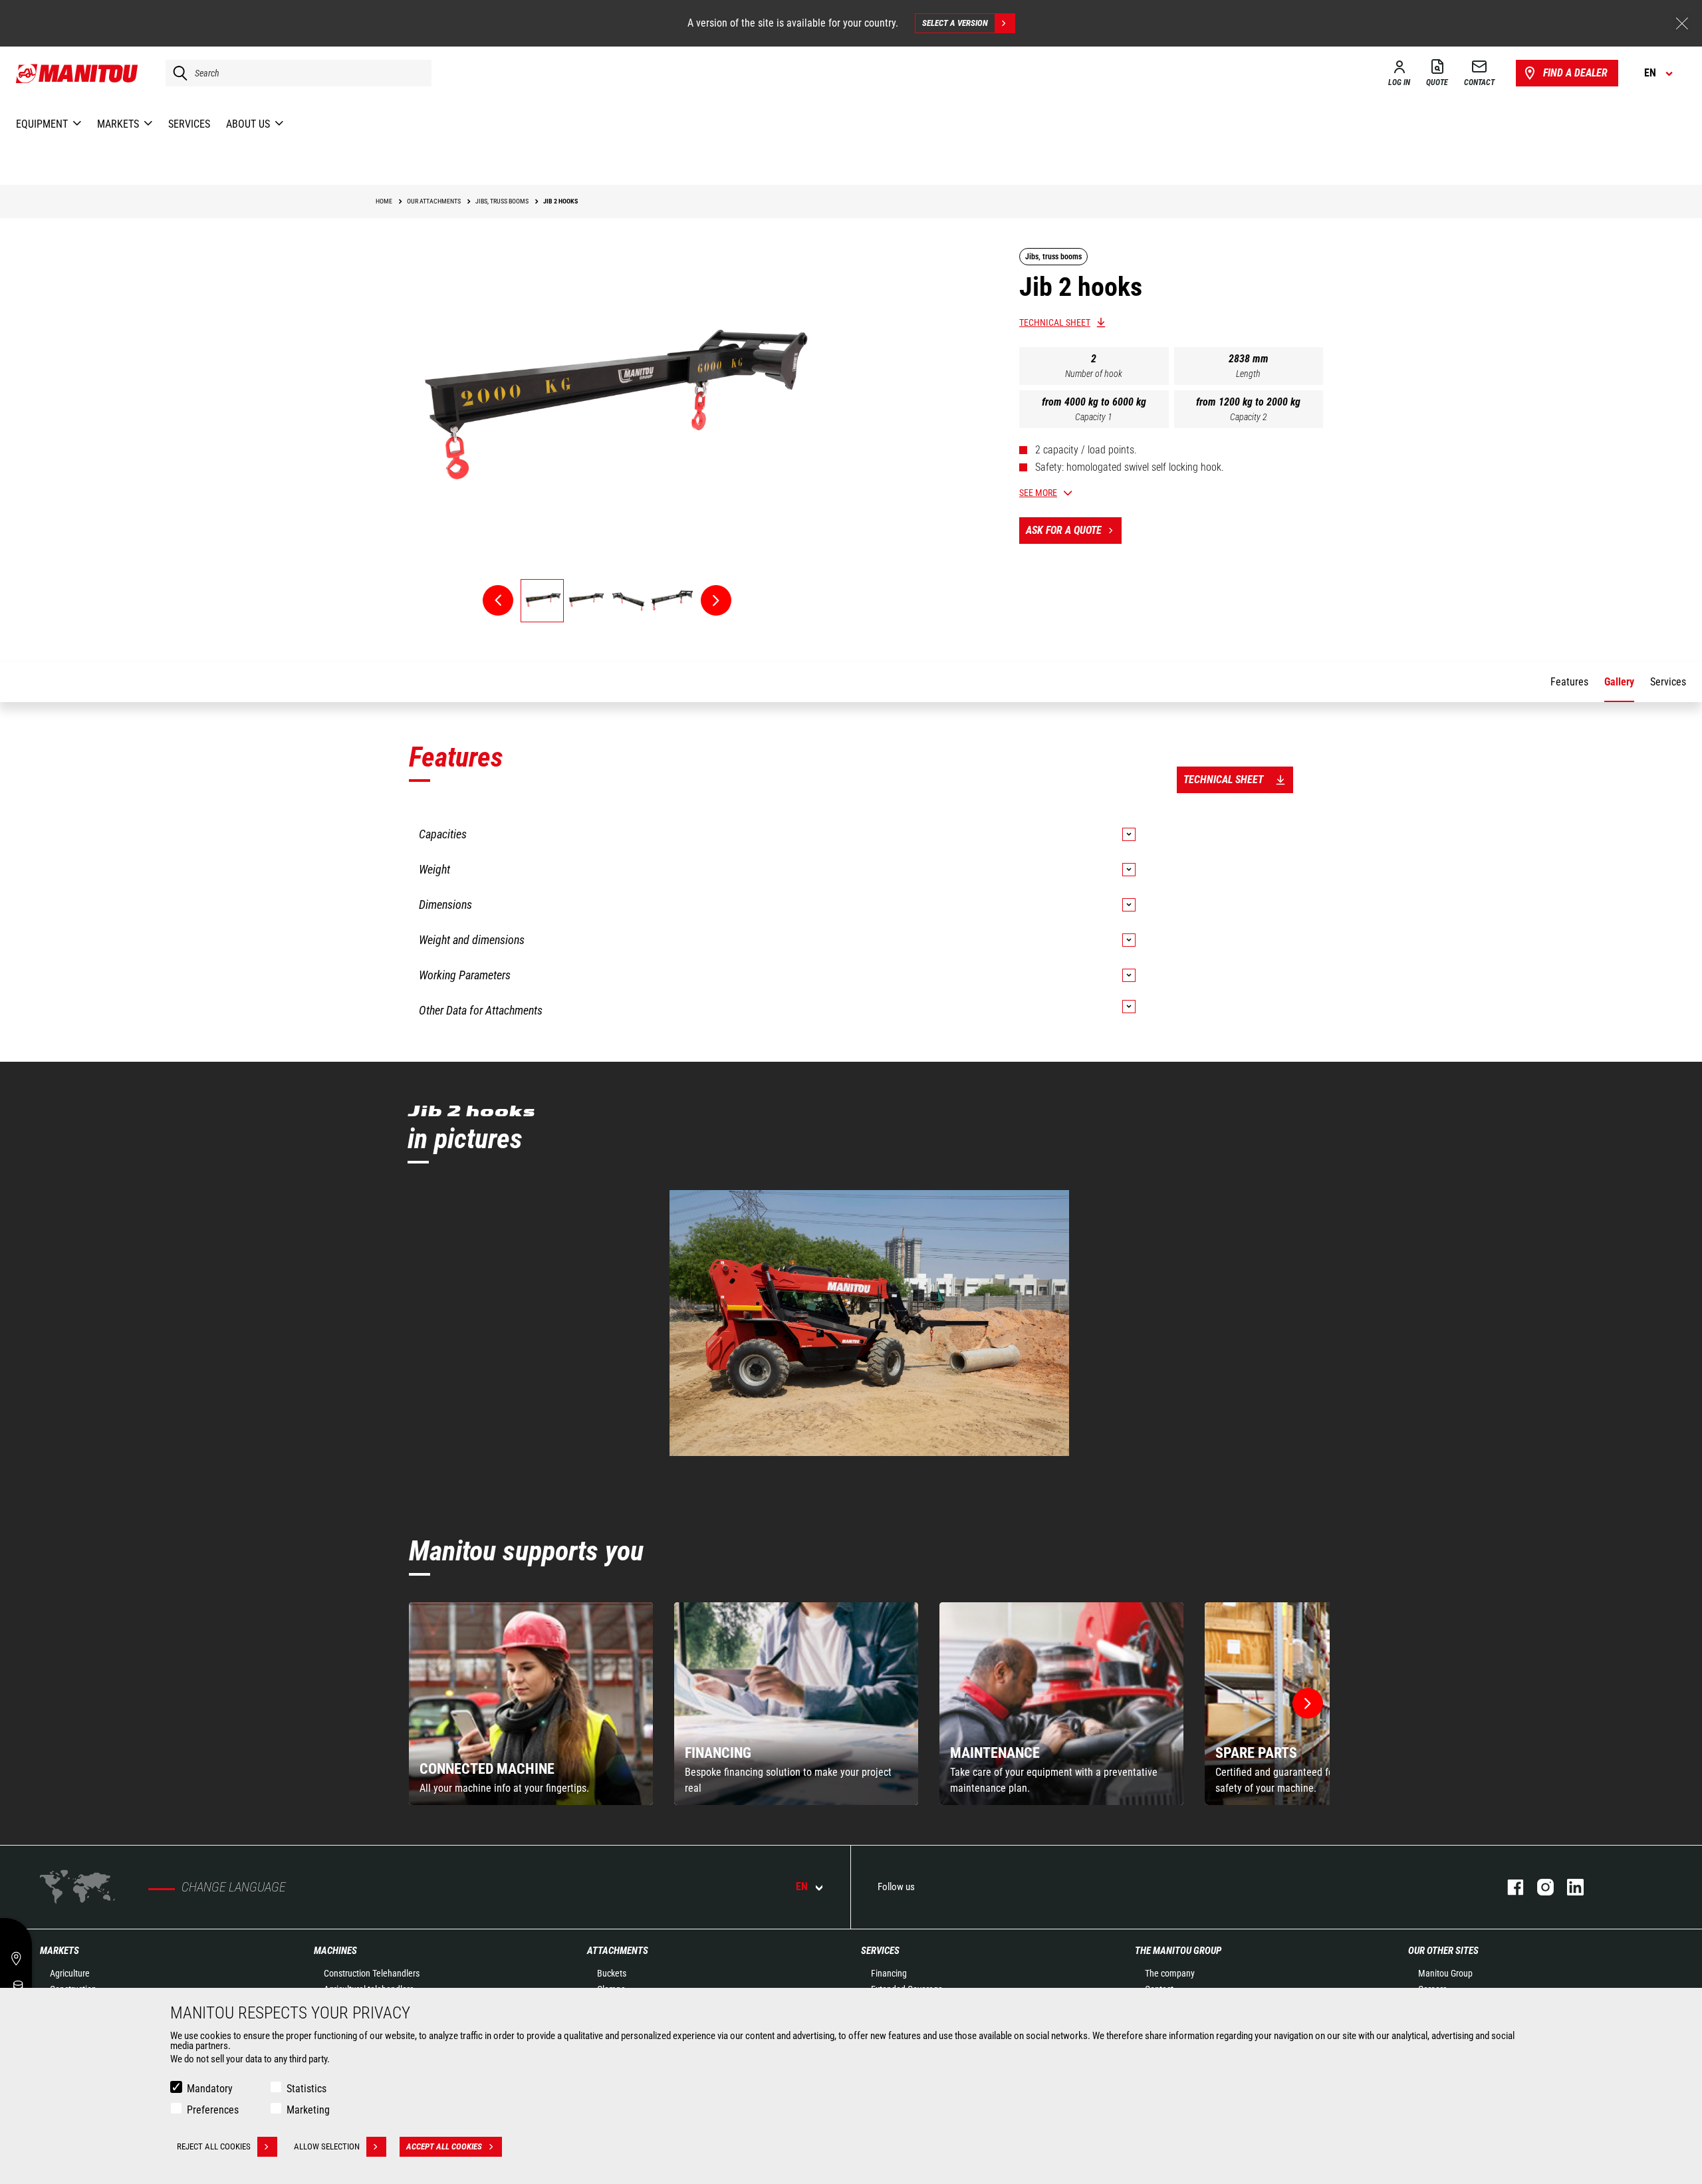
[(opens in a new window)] (870, 1323)
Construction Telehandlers (372, 1973)
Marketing (308, 2110)
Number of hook (1094, 374)
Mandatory (210, 2089)
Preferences (213, 2110)
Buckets (612, 1973)
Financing (889, 1973)
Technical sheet (1055, 322)
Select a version (955, 23)
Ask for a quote (1064, 530)
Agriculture (70, 1973)
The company (1170, 1973)
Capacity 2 (1249, 417)
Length (1248, 374)
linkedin (1569, 1887)
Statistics (306, 2089)
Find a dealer (1575, 73)
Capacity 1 (1094, 417)
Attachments (618, 1951)
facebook (1509, 1887)
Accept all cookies (444, 2146)
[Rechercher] (177, 73)
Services (880, 1951)
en (802, 1886)
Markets (60, 1951)
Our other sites (1443, 1951)
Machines (335, 1951)
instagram (1539, 1887)
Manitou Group (1445, 1973)
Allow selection (327, 2146)
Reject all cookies (214, 2146)
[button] (1308, 1703)
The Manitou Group (1178, 1951)
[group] (531, 1704)
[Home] (77, 73)
